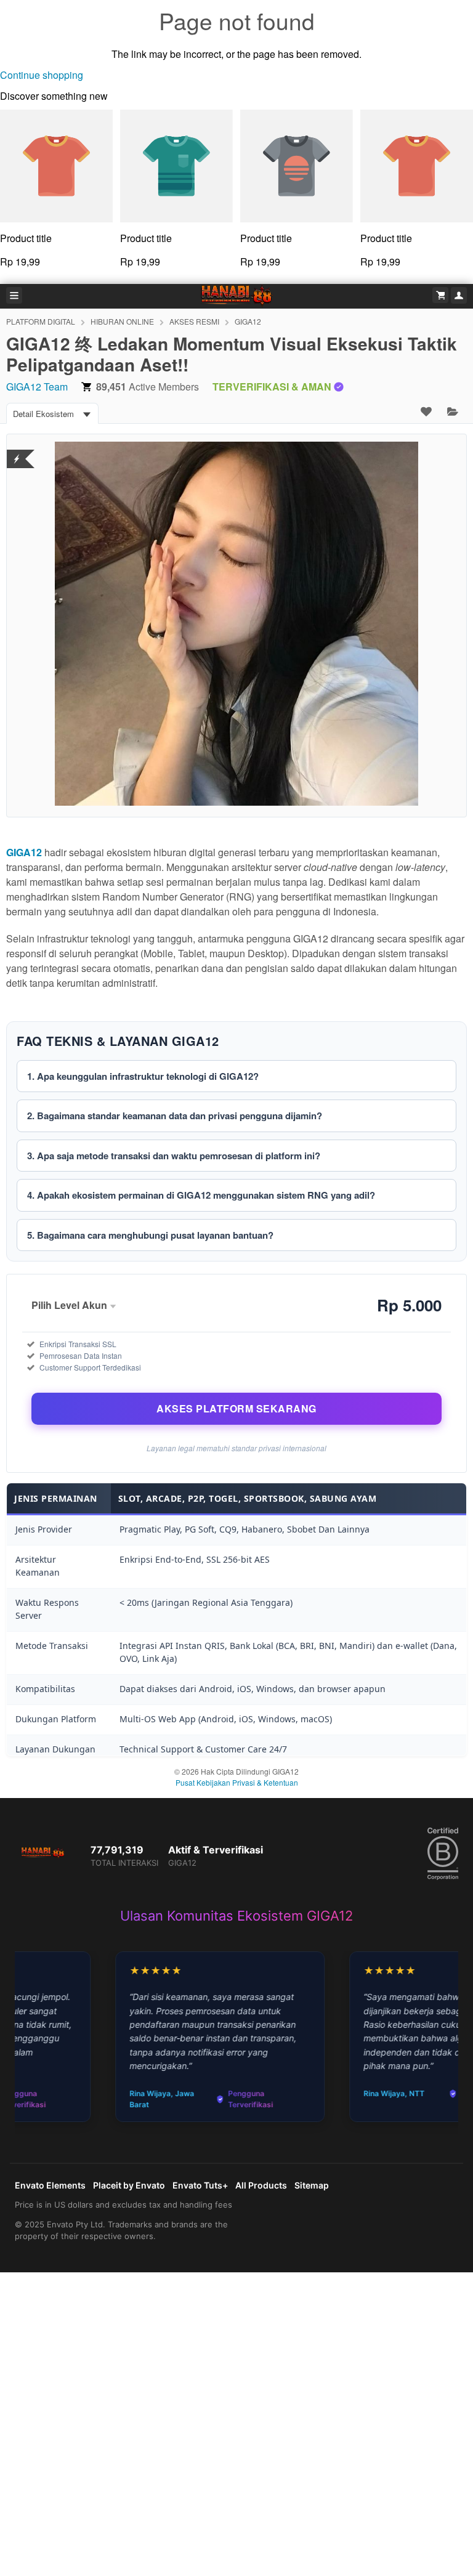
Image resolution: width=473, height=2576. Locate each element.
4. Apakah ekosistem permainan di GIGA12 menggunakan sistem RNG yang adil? (201, 1195)
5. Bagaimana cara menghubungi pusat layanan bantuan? (150, 1235)
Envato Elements (50, 2185)
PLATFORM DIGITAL (41, 321)
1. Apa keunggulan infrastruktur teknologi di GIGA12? (143, 1076)
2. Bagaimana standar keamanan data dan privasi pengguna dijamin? (175, 1116)
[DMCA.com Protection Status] (17, 451)
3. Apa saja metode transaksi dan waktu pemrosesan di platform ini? (174, 1156)
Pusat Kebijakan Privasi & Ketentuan (237, 1782)
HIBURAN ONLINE (122, 321)
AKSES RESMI (194, 321)
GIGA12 (248, 321)
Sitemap (312, 2185)
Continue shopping (42, 75)
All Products (261, 2185)
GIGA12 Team (37, 387)
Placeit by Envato (129, 2185)
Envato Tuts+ (200, 2185)
